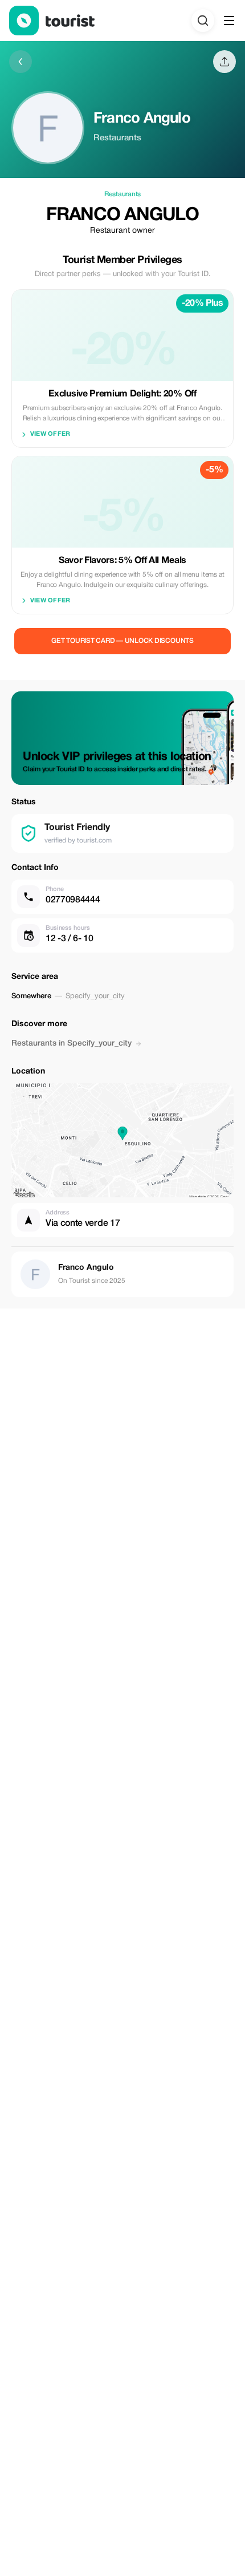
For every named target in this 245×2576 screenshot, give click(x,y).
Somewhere (31, 996)
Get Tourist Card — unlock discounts (122, 641)
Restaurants (122, 194)
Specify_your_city (95, 997)
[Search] (203, 21)
